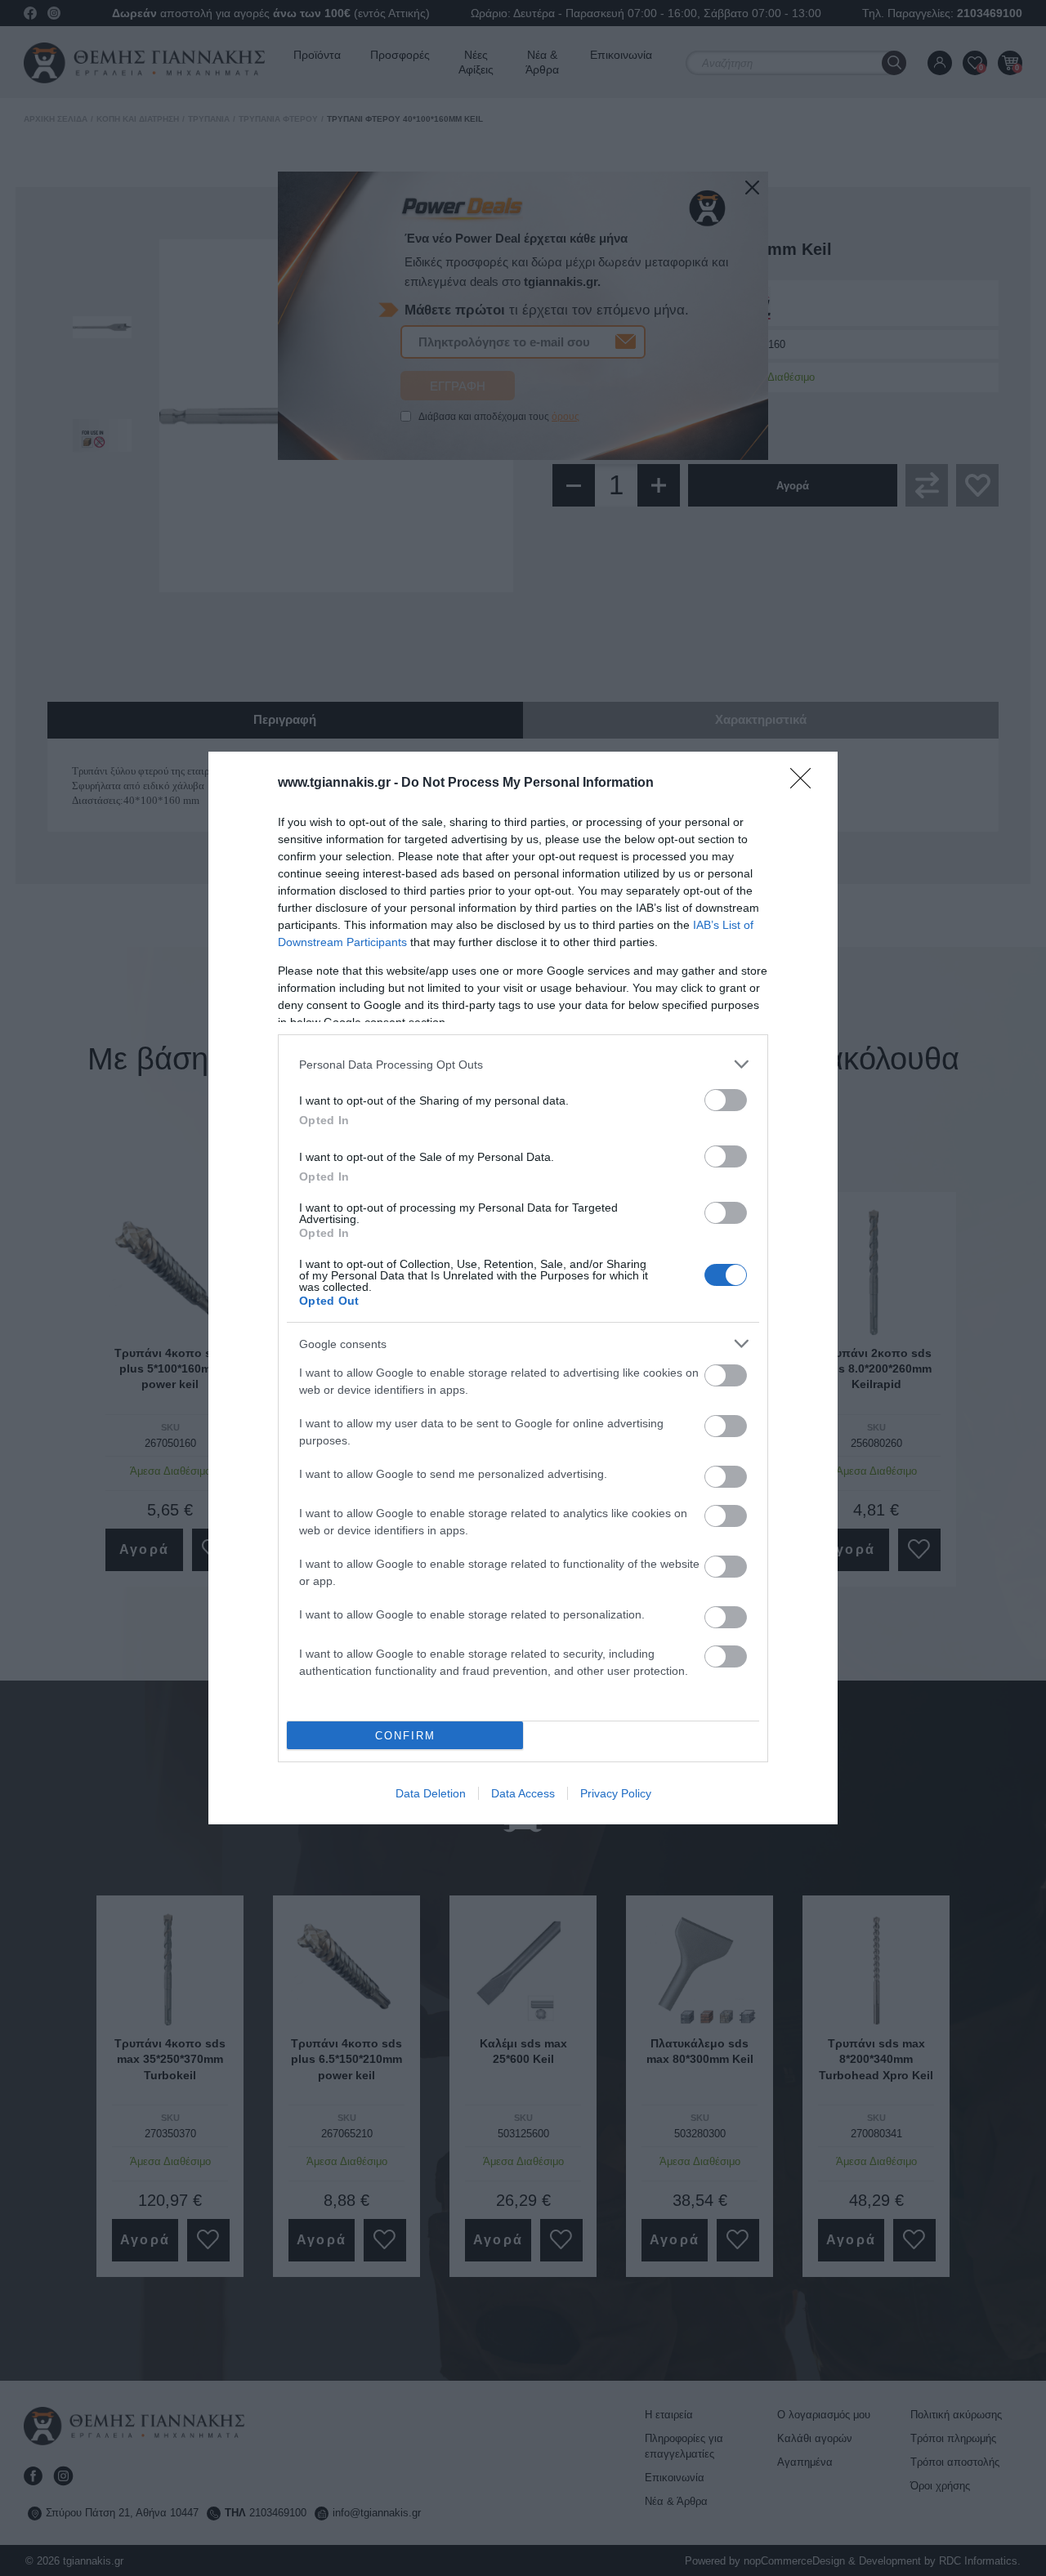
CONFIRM (405, 1736)
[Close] (806, 784)
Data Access (523, 1793)
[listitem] (523, 1064)
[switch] (726, 1100)
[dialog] (523, 1288)
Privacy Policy (616, 1793)
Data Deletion (431, 1793)
